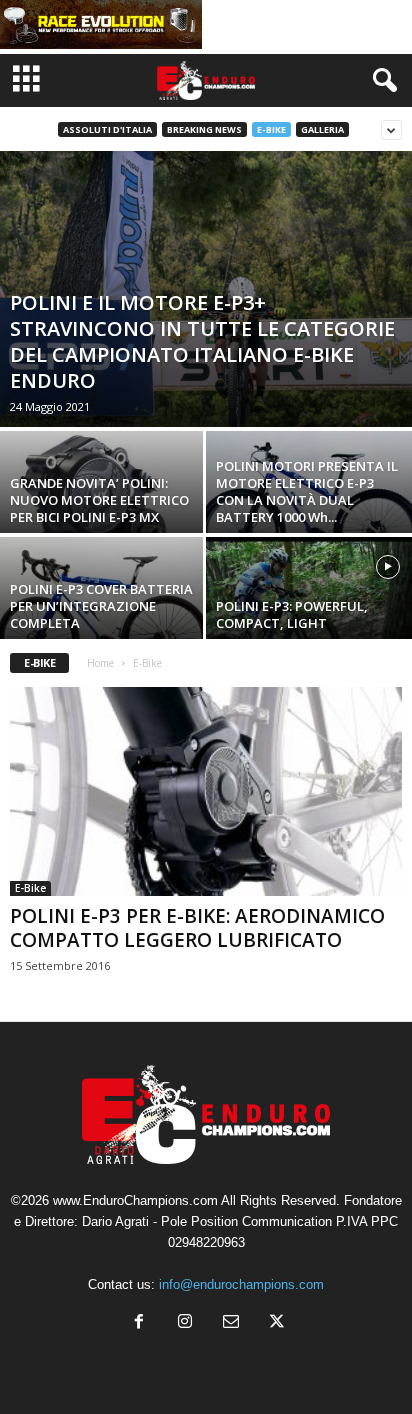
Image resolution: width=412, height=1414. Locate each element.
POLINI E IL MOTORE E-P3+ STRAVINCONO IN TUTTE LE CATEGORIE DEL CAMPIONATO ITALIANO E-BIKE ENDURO (202, 341)
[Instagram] (185, 1323)
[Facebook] (139, 1323)
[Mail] (231, 1323)
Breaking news (204, 129)
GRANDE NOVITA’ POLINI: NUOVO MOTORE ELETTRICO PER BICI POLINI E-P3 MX (99, 500)
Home (100, 663)
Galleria (322, 129)
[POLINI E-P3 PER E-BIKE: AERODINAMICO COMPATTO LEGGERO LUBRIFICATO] (206, 791)
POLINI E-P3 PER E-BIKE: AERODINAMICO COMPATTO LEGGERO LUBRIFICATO (197, 928)
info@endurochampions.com (241, 1284)
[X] (275, 1323)
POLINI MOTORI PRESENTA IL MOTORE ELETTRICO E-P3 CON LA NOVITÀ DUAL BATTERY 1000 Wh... (307, 491)
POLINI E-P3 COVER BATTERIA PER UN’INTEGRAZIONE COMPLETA (101, 606)
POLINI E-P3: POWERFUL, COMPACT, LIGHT (292, 614)
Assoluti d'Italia (107, 129)
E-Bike (271, 129)
